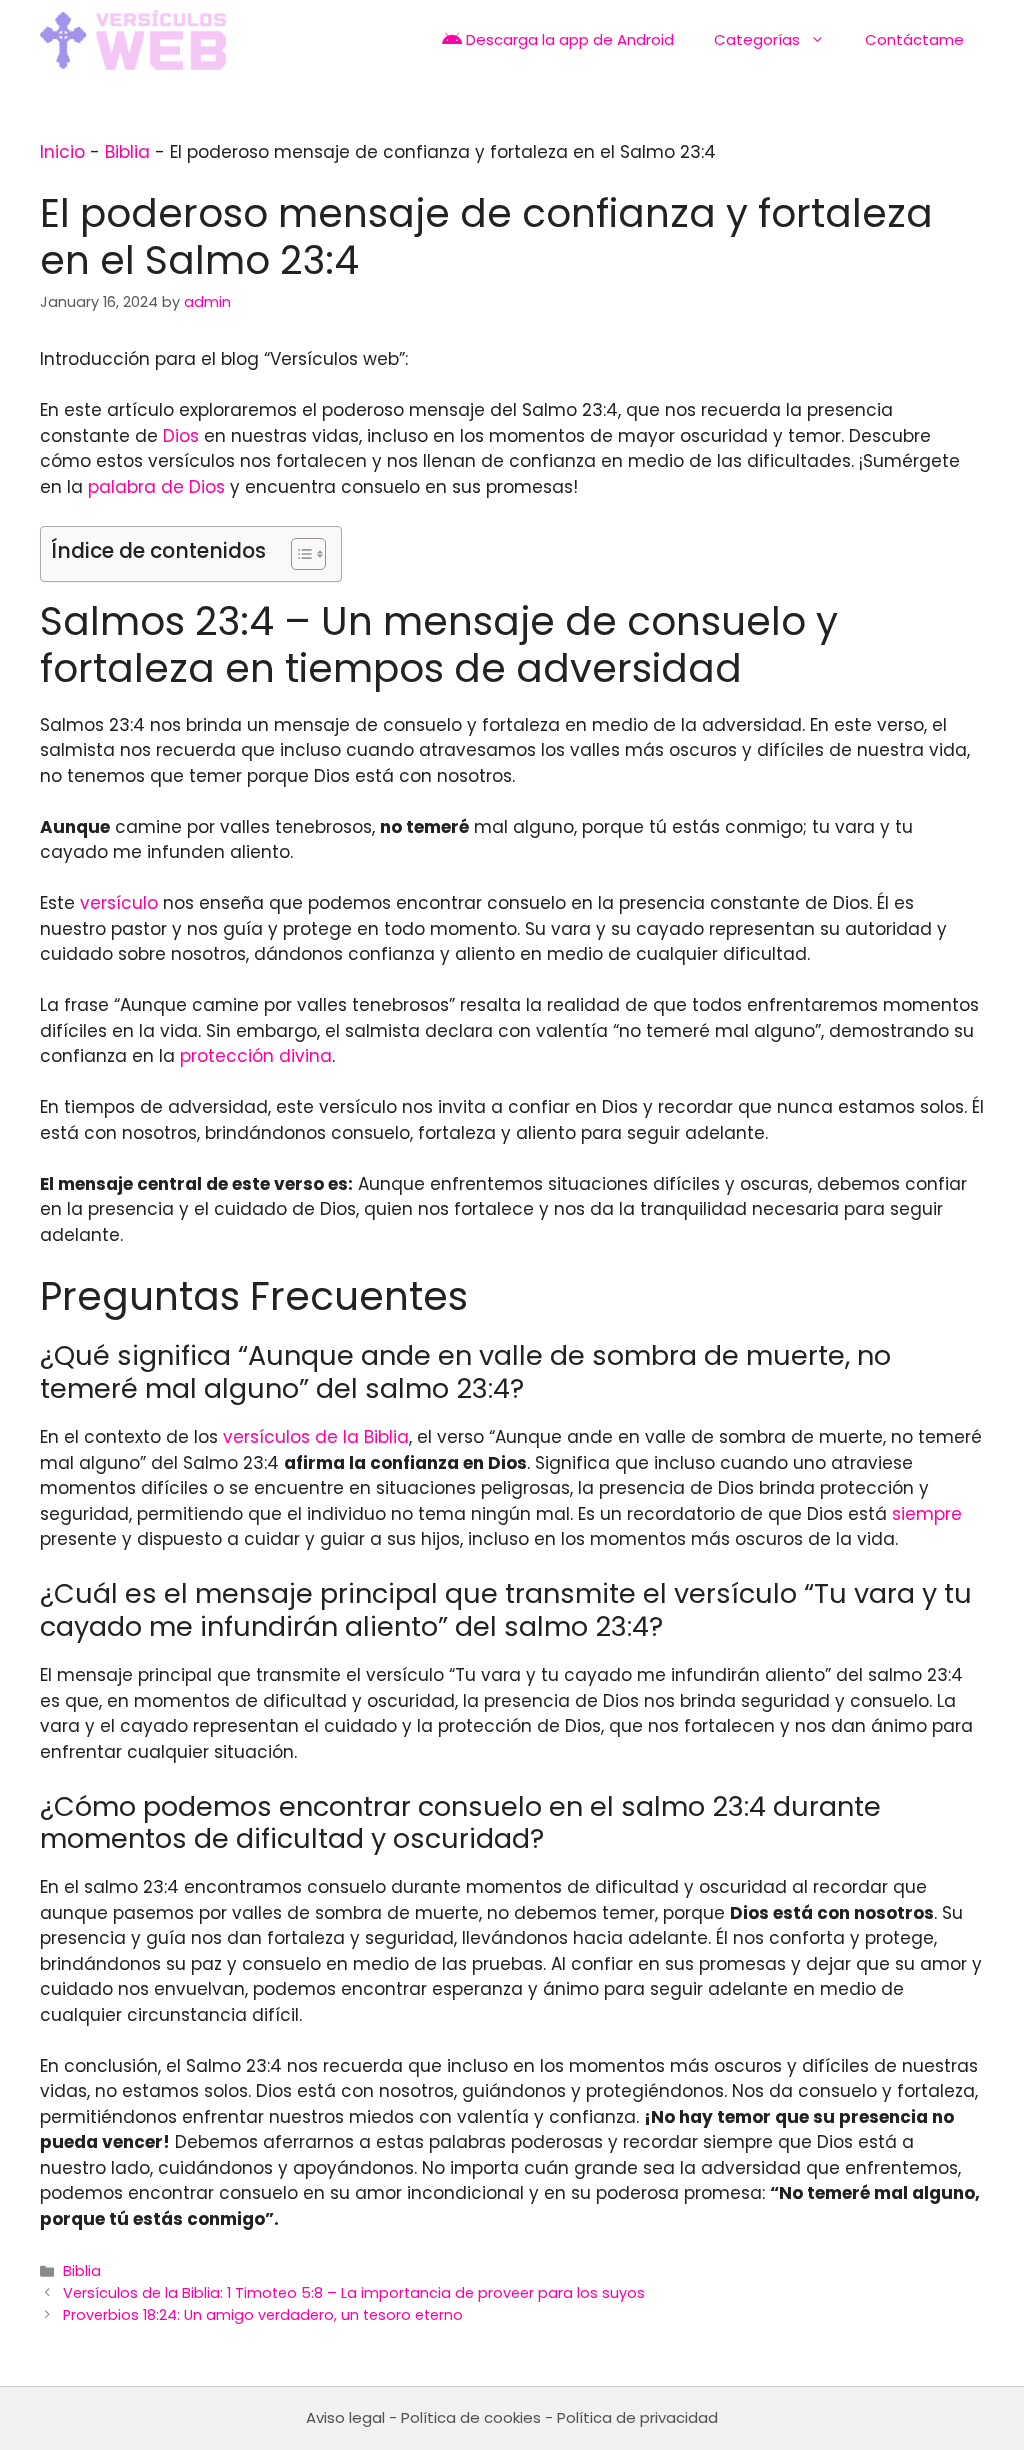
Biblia (127, 152)
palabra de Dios (156, 487)
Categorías (757, 39)
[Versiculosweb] (133, 40)
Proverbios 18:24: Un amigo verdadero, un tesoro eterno (263, 2315)
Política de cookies (471, 2417)
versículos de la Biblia (316, 1437)
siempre (927, 1514)
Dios (181, 436)
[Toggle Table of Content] (298, 554)
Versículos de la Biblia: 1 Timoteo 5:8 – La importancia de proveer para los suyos (354, 2293)
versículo (119, 903)
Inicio (62, 152)
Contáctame (914, 39)
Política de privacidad (637, 2417)
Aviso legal (345, 2417)
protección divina (256, 1056)
